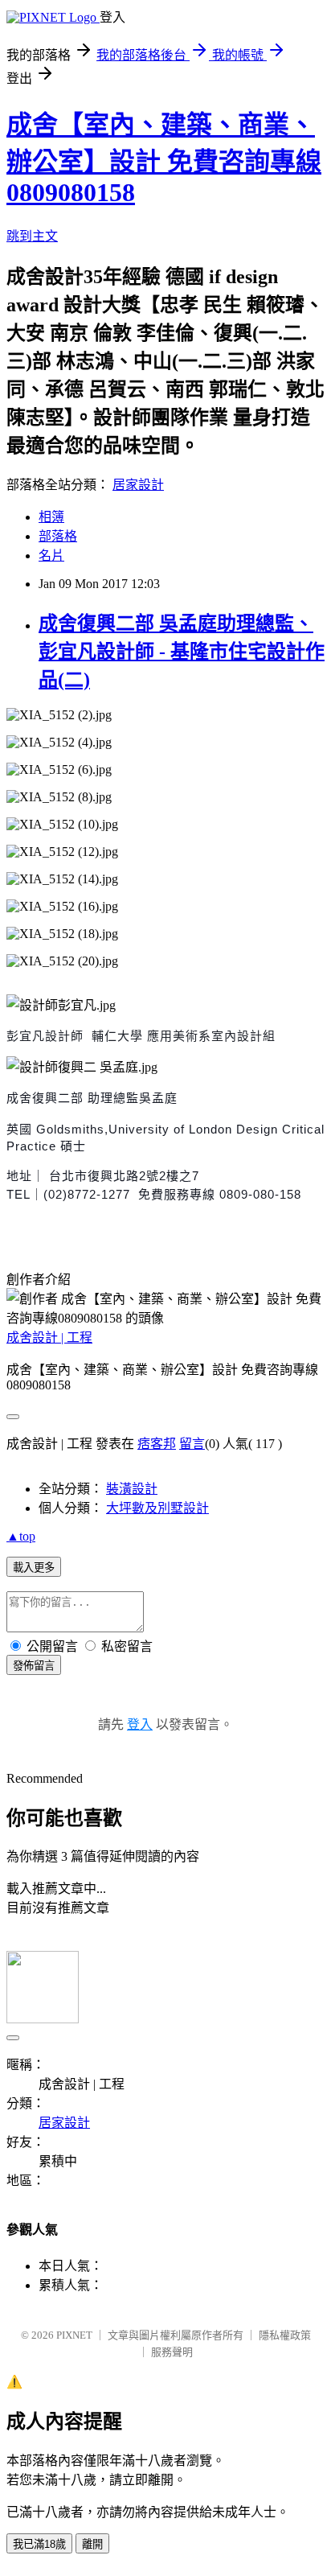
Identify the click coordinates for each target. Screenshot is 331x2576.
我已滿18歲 (39, 2544)
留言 (192, 1444)
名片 (51, 556)
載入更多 (34, 1568)
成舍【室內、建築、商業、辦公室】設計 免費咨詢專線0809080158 (164, 158)
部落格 (58, 536)
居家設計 (138, 485)
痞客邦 (157, 1444)
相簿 (51, 517)
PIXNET (74, 2335)
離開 (92, 2544)
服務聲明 (172, 2352)
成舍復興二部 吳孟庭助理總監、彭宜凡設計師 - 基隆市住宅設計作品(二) (182, 652)
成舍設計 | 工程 (49, 1337)
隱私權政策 (285, 2335)
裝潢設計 (132, 1489)
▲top (21, 1536)
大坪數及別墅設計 (157, 1508)
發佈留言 (34, 1666)
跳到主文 (32, 236)
